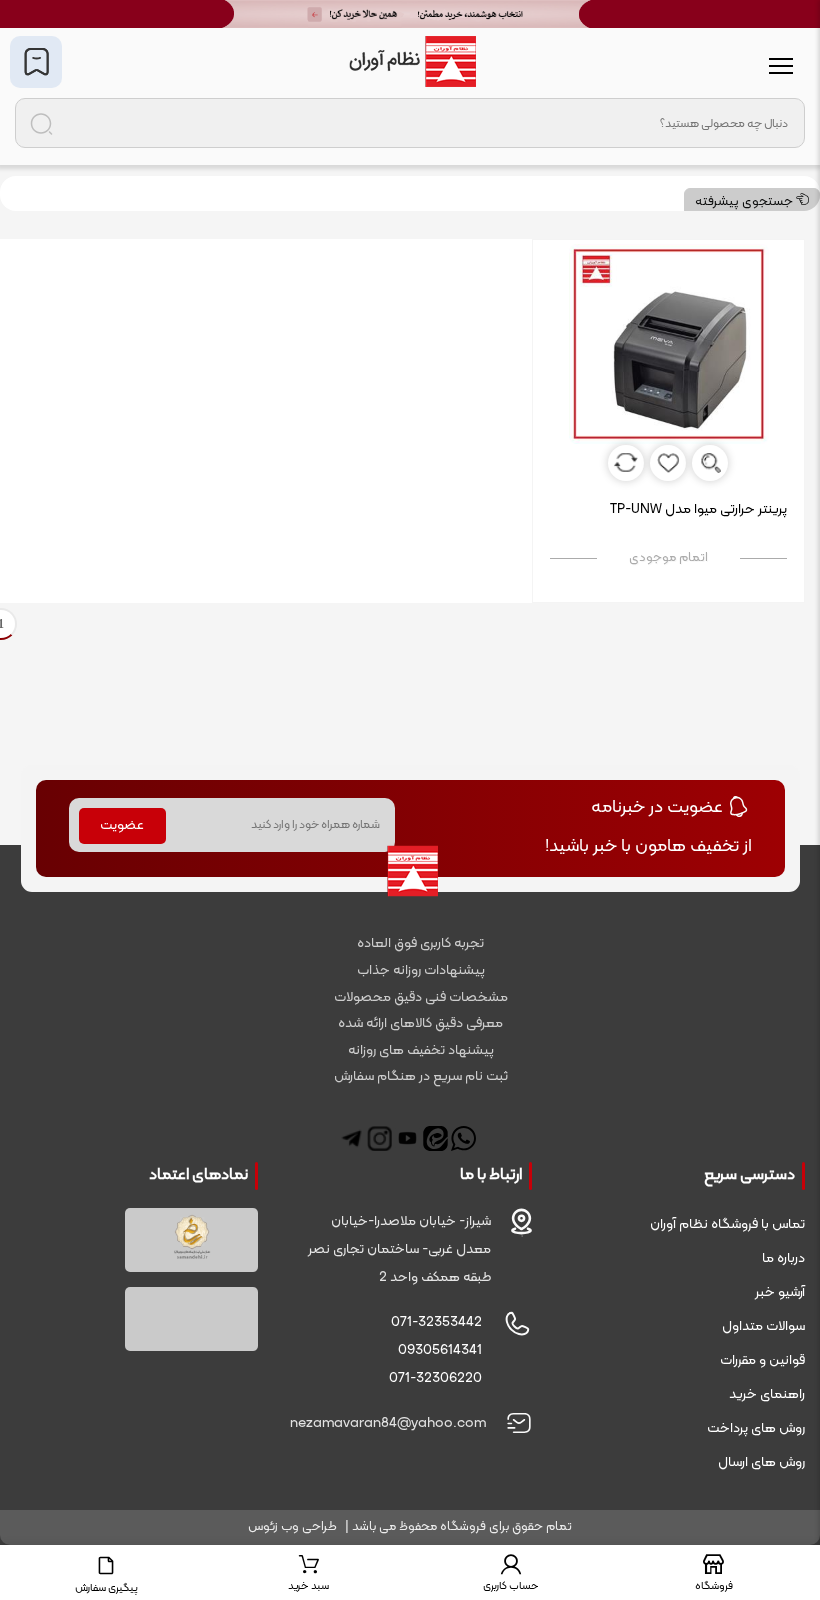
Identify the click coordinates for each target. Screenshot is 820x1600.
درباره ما (783, 1258)
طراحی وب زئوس (292, 1527)
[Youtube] (407, 1138)
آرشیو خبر (780, 1292)
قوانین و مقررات (762, 1360)
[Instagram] (379, 1138)
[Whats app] (463, 1138)
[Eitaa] (435, 1138)
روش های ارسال (761, 1462)
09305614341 (440, 1350)
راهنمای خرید (767, 1394)
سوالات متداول (763, 1326)
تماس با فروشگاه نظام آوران (727, 1224)
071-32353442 (436, 1322)
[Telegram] (351, 1138)
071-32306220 (435, 1378)
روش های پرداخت (756, 1428)
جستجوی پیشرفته (745, 202)
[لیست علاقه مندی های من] (36, 62)
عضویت (122, 825)
